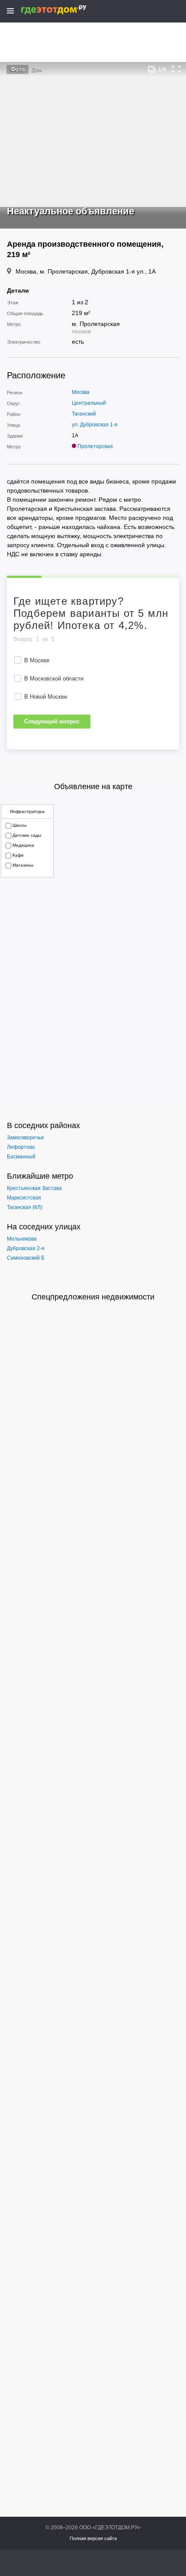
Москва (81, 392)
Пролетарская (95, 446)
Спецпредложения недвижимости (93, 1297)
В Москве (37, 660)
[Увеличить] (176, 69)
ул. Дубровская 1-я (95, 425)
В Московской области (54, 679)
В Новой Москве (46, 697)
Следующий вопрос (52, 721)
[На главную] (63, 10)
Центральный (89, 403)
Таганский (84, 414)
